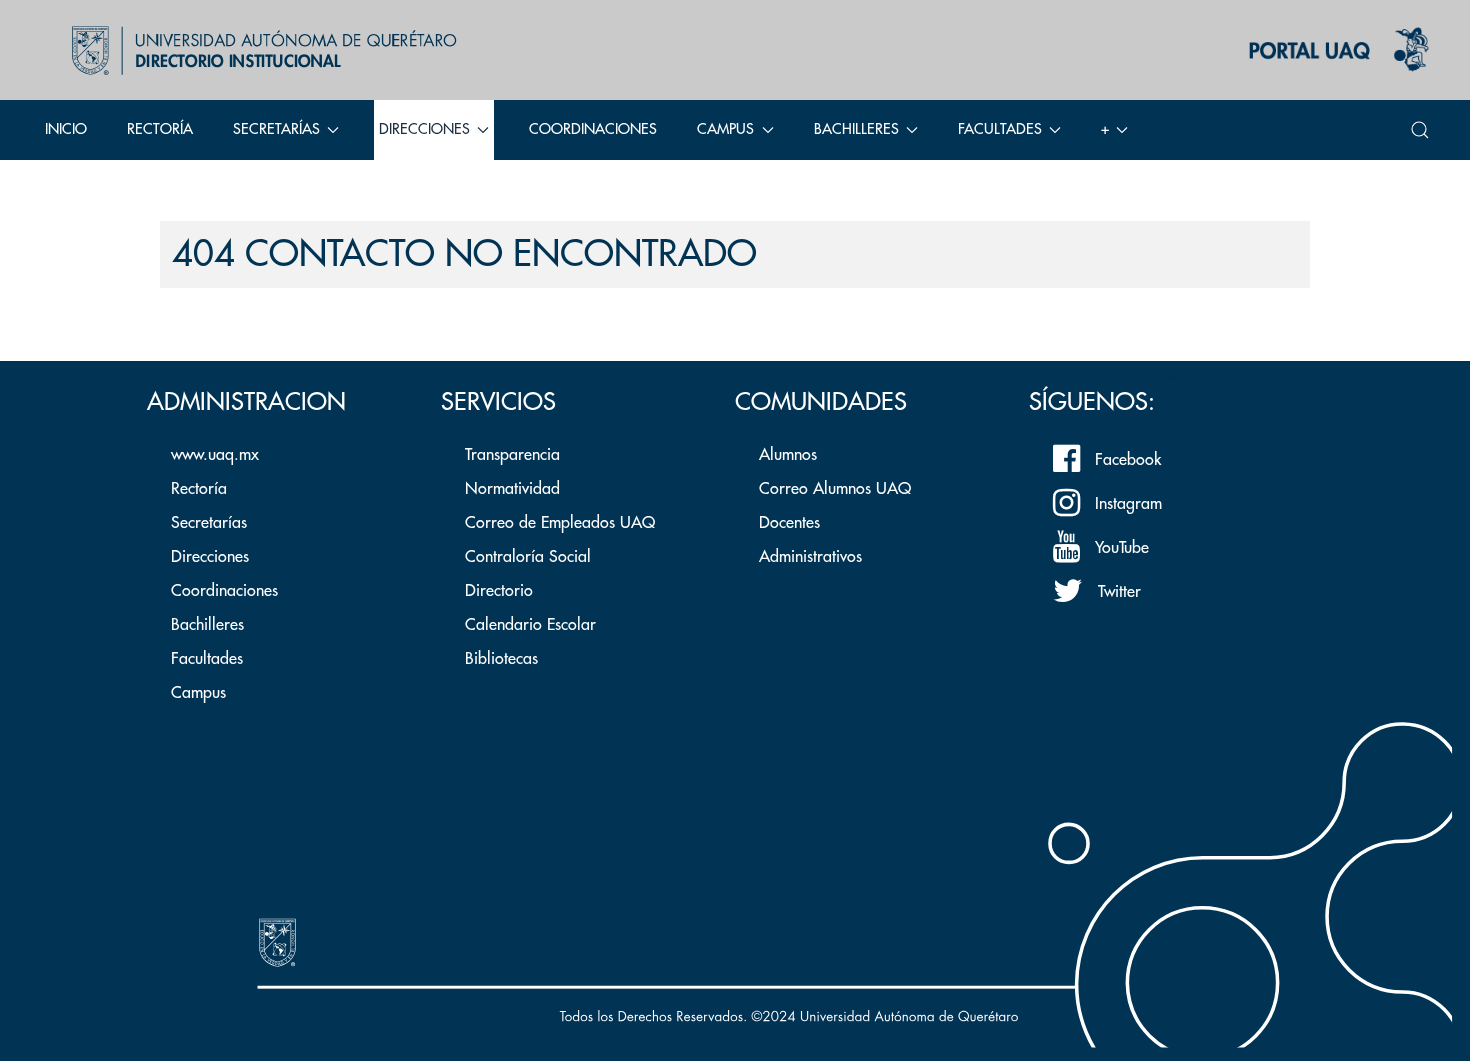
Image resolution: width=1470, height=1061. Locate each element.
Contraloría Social (528, 557)
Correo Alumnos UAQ (835, 489)
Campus (198, 693)
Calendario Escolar (530, 625)
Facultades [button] (1000, 129)
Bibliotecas (501, 659)
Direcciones (210, 557)
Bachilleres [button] (856, 129)
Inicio (66, 129)
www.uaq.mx (215, 455)
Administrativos (810, 557)
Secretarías (209, 523)
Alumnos (788, 455)
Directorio (499, 591)
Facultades (207, 659)
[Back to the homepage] (259, 50)
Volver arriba (1202, 374)
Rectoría (160, 129)
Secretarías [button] (276, 129)
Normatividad (512, 489)
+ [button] (1105, 129)
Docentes (789, 523)
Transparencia (512, 455)
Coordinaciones (593, 129)
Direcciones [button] (424, 129)
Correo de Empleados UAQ (560, 523)
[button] (1420, 130)
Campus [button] (725, 129)
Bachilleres (207, 625)
